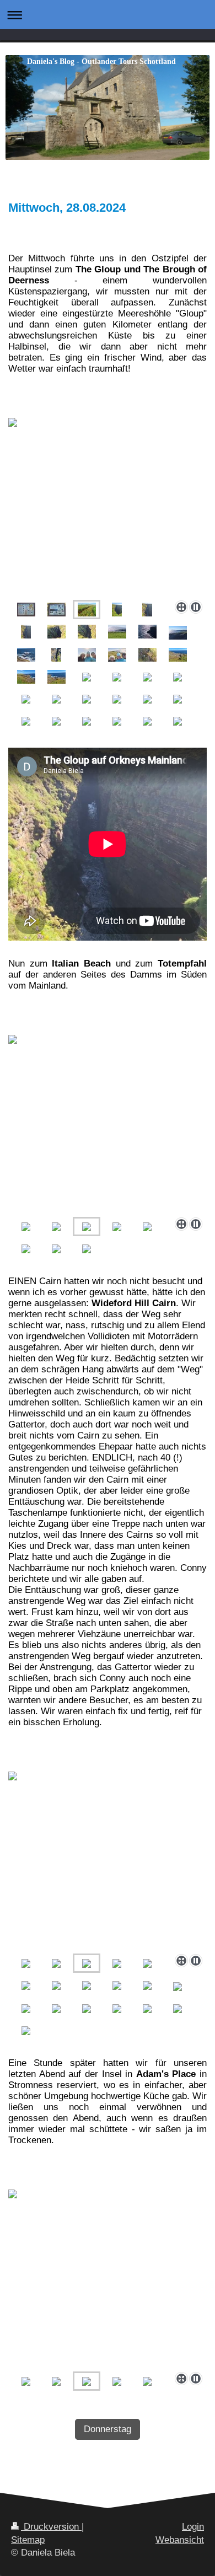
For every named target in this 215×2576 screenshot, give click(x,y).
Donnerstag (108, 2429)
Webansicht (180, 2540)
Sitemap (28, 2540)
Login (193, 2527)
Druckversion (51, 2527)
